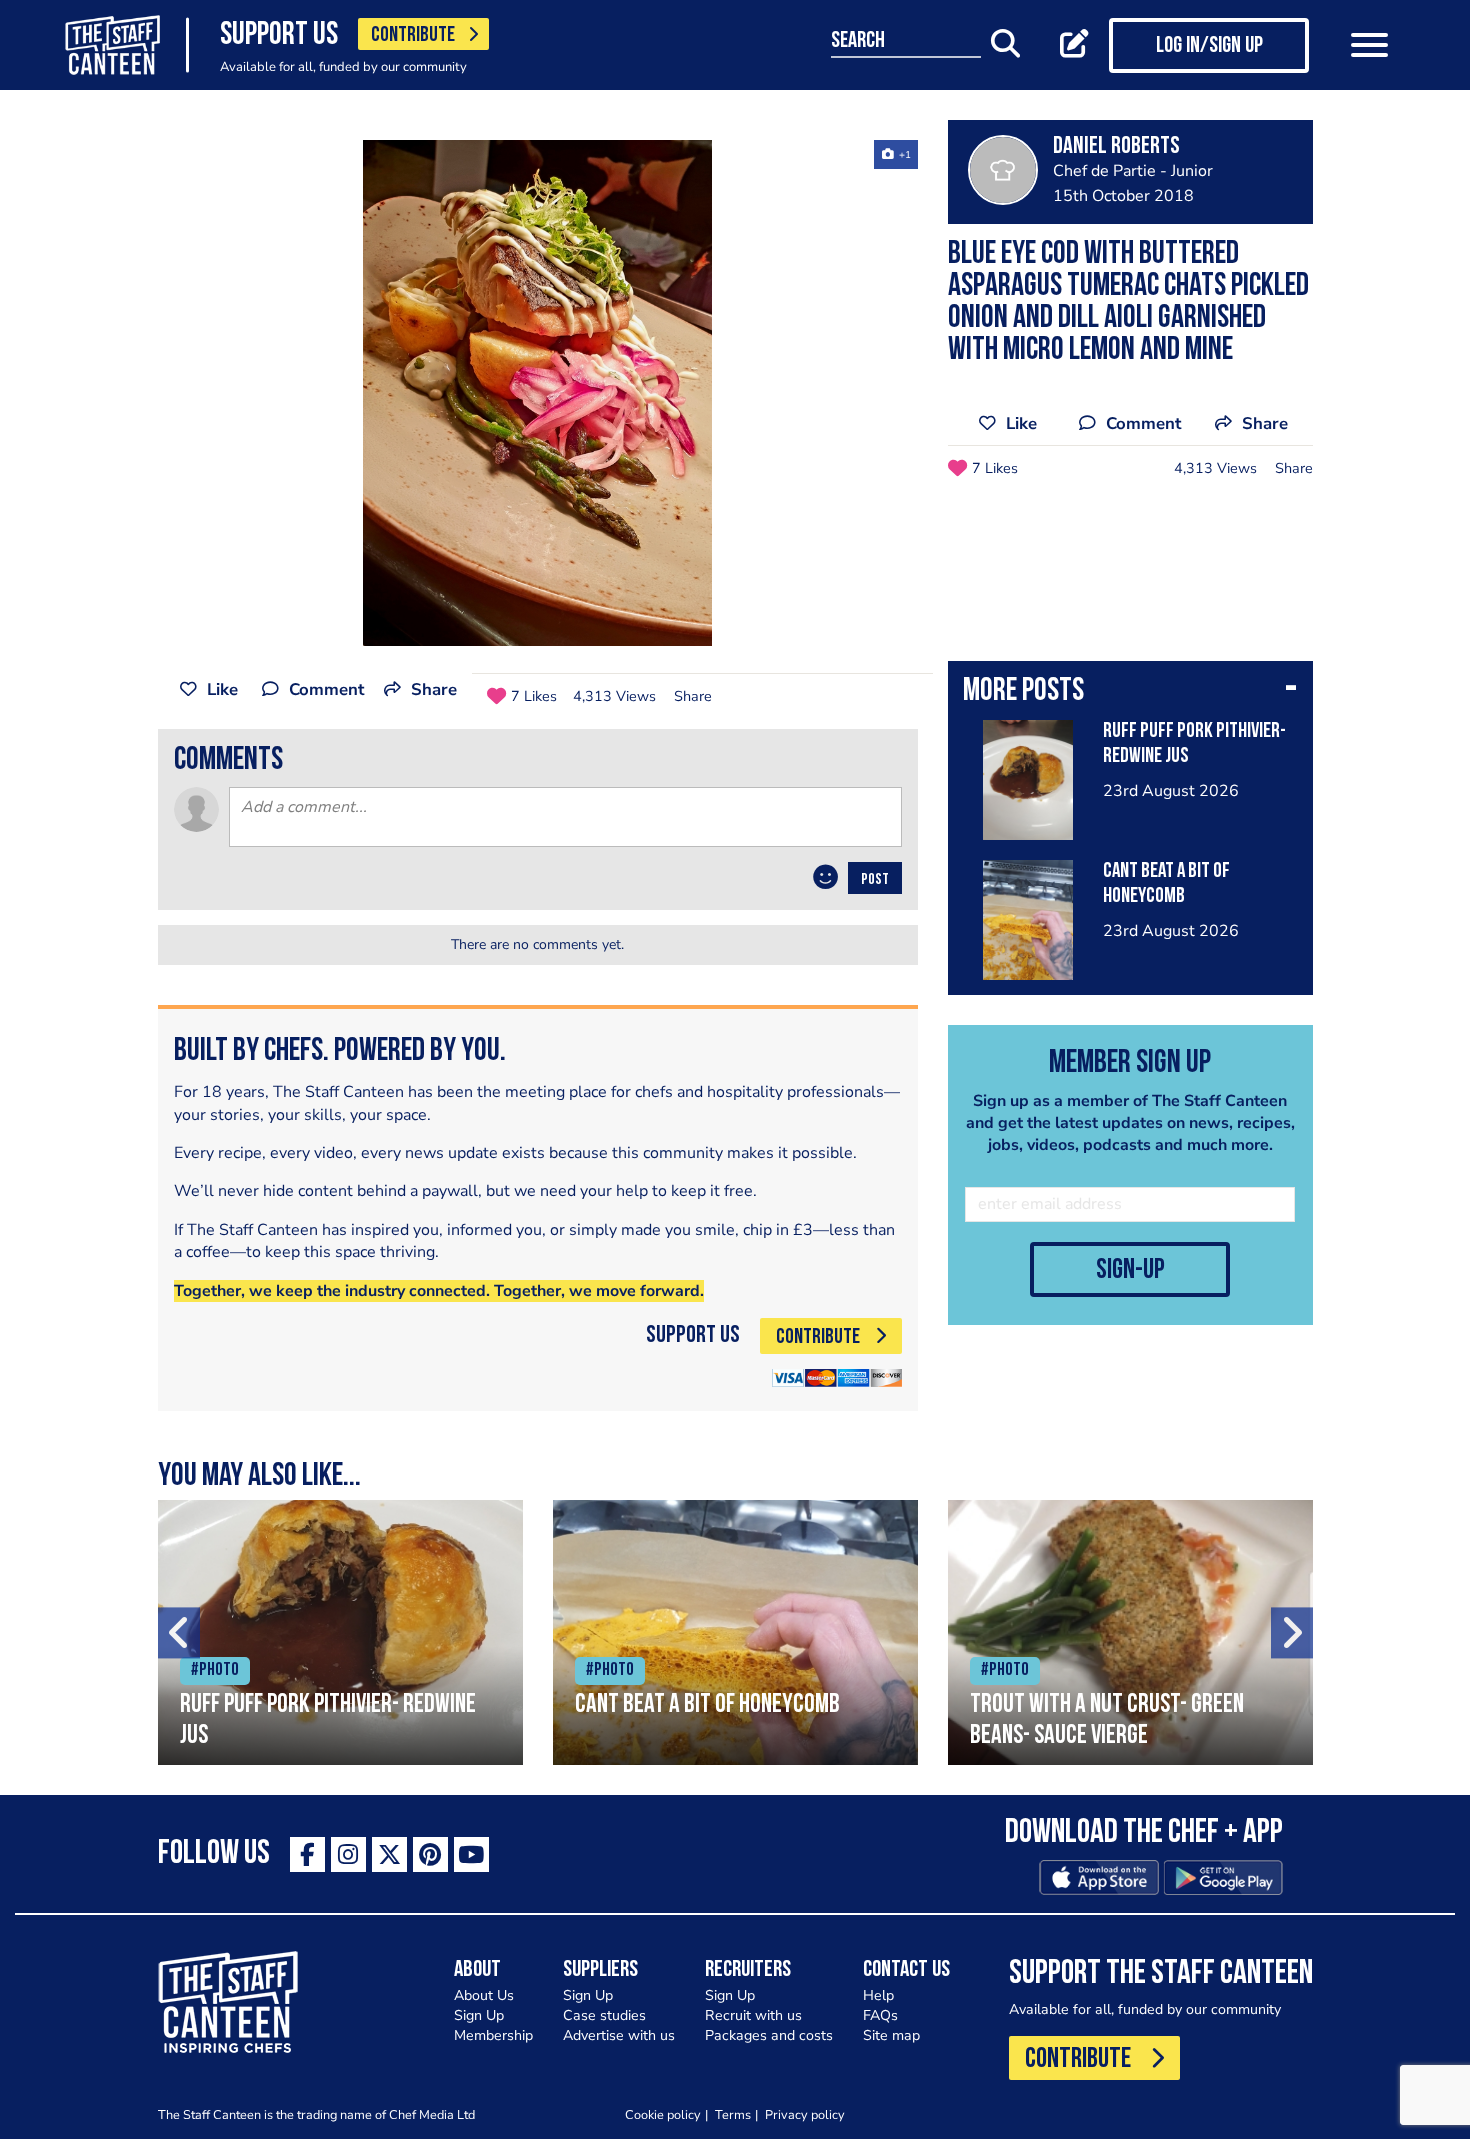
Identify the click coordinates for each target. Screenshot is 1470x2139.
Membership (493, 2035)
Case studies (604, 2015)
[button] (1130, 693)
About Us (484, 1995)
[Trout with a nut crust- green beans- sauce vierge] (1130, 1632)
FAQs (880, 2015)
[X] (389, 1854)
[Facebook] (307, 1854)
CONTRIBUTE (413, 35)
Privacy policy (805, 2114)
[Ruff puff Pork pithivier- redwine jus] (340, 1632)
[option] (538, 393)
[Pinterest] (430, 1854)
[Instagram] (348, 1854)
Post (875, 880)
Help (878, 1995)
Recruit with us (753, 2015)
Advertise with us (619, 2035)
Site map (891, 2035)
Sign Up (479, 2015)
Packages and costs (769, 2035)
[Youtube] (471, 1854)
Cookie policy (663, 2114)
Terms (733, 2114)
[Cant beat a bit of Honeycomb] (735, 1632)
